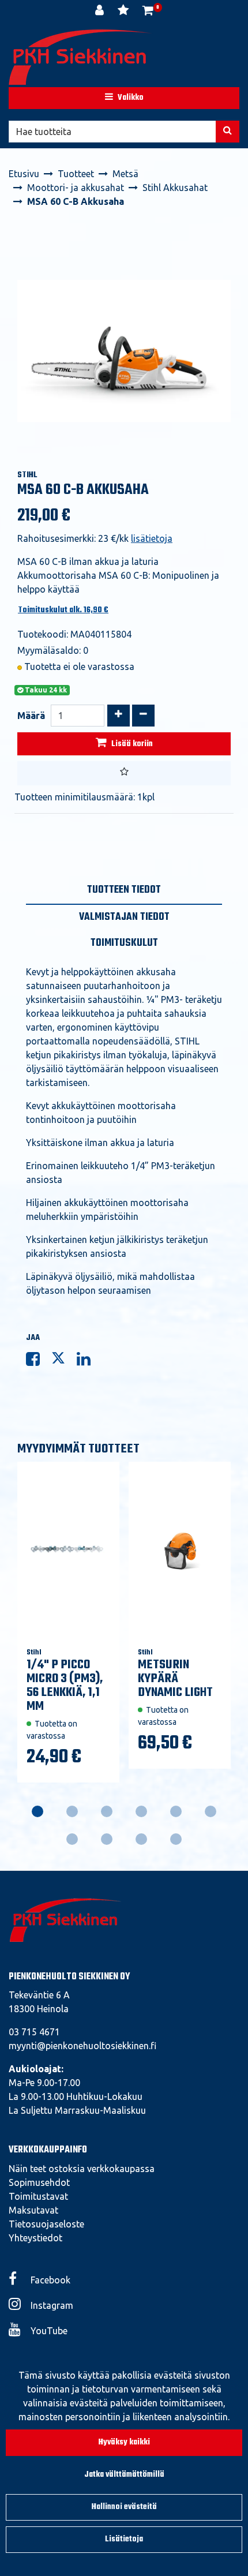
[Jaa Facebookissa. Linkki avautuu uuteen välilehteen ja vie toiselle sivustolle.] (39, 1361)
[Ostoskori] (148, 12)
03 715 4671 (34, 2032)
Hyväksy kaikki (124, 2442)
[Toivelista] (124, 12)
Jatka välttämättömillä (124, 2475)
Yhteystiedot (35, 2238)
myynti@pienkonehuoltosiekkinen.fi (82, 2046)
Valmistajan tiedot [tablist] (124, 917)
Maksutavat (33, 2210)
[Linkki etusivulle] (81, 57)
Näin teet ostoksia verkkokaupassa (82, 2169)
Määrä (31, 716)
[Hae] (228, 132)
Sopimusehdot (39, 2182)
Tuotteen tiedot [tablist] (124, 890)
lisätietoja (152, 538)
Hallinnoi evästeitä (124, 2507)
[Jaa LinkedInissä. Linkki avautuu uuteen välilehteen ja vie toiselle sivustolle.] (88, 1361)
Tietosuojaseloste (46, 2224)
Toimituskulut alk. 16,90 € (63, 610)
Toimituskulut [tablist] (124, 943)
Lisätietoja (124, 2539)
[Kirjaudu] (101, 12)
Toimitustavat (38, 2196)
